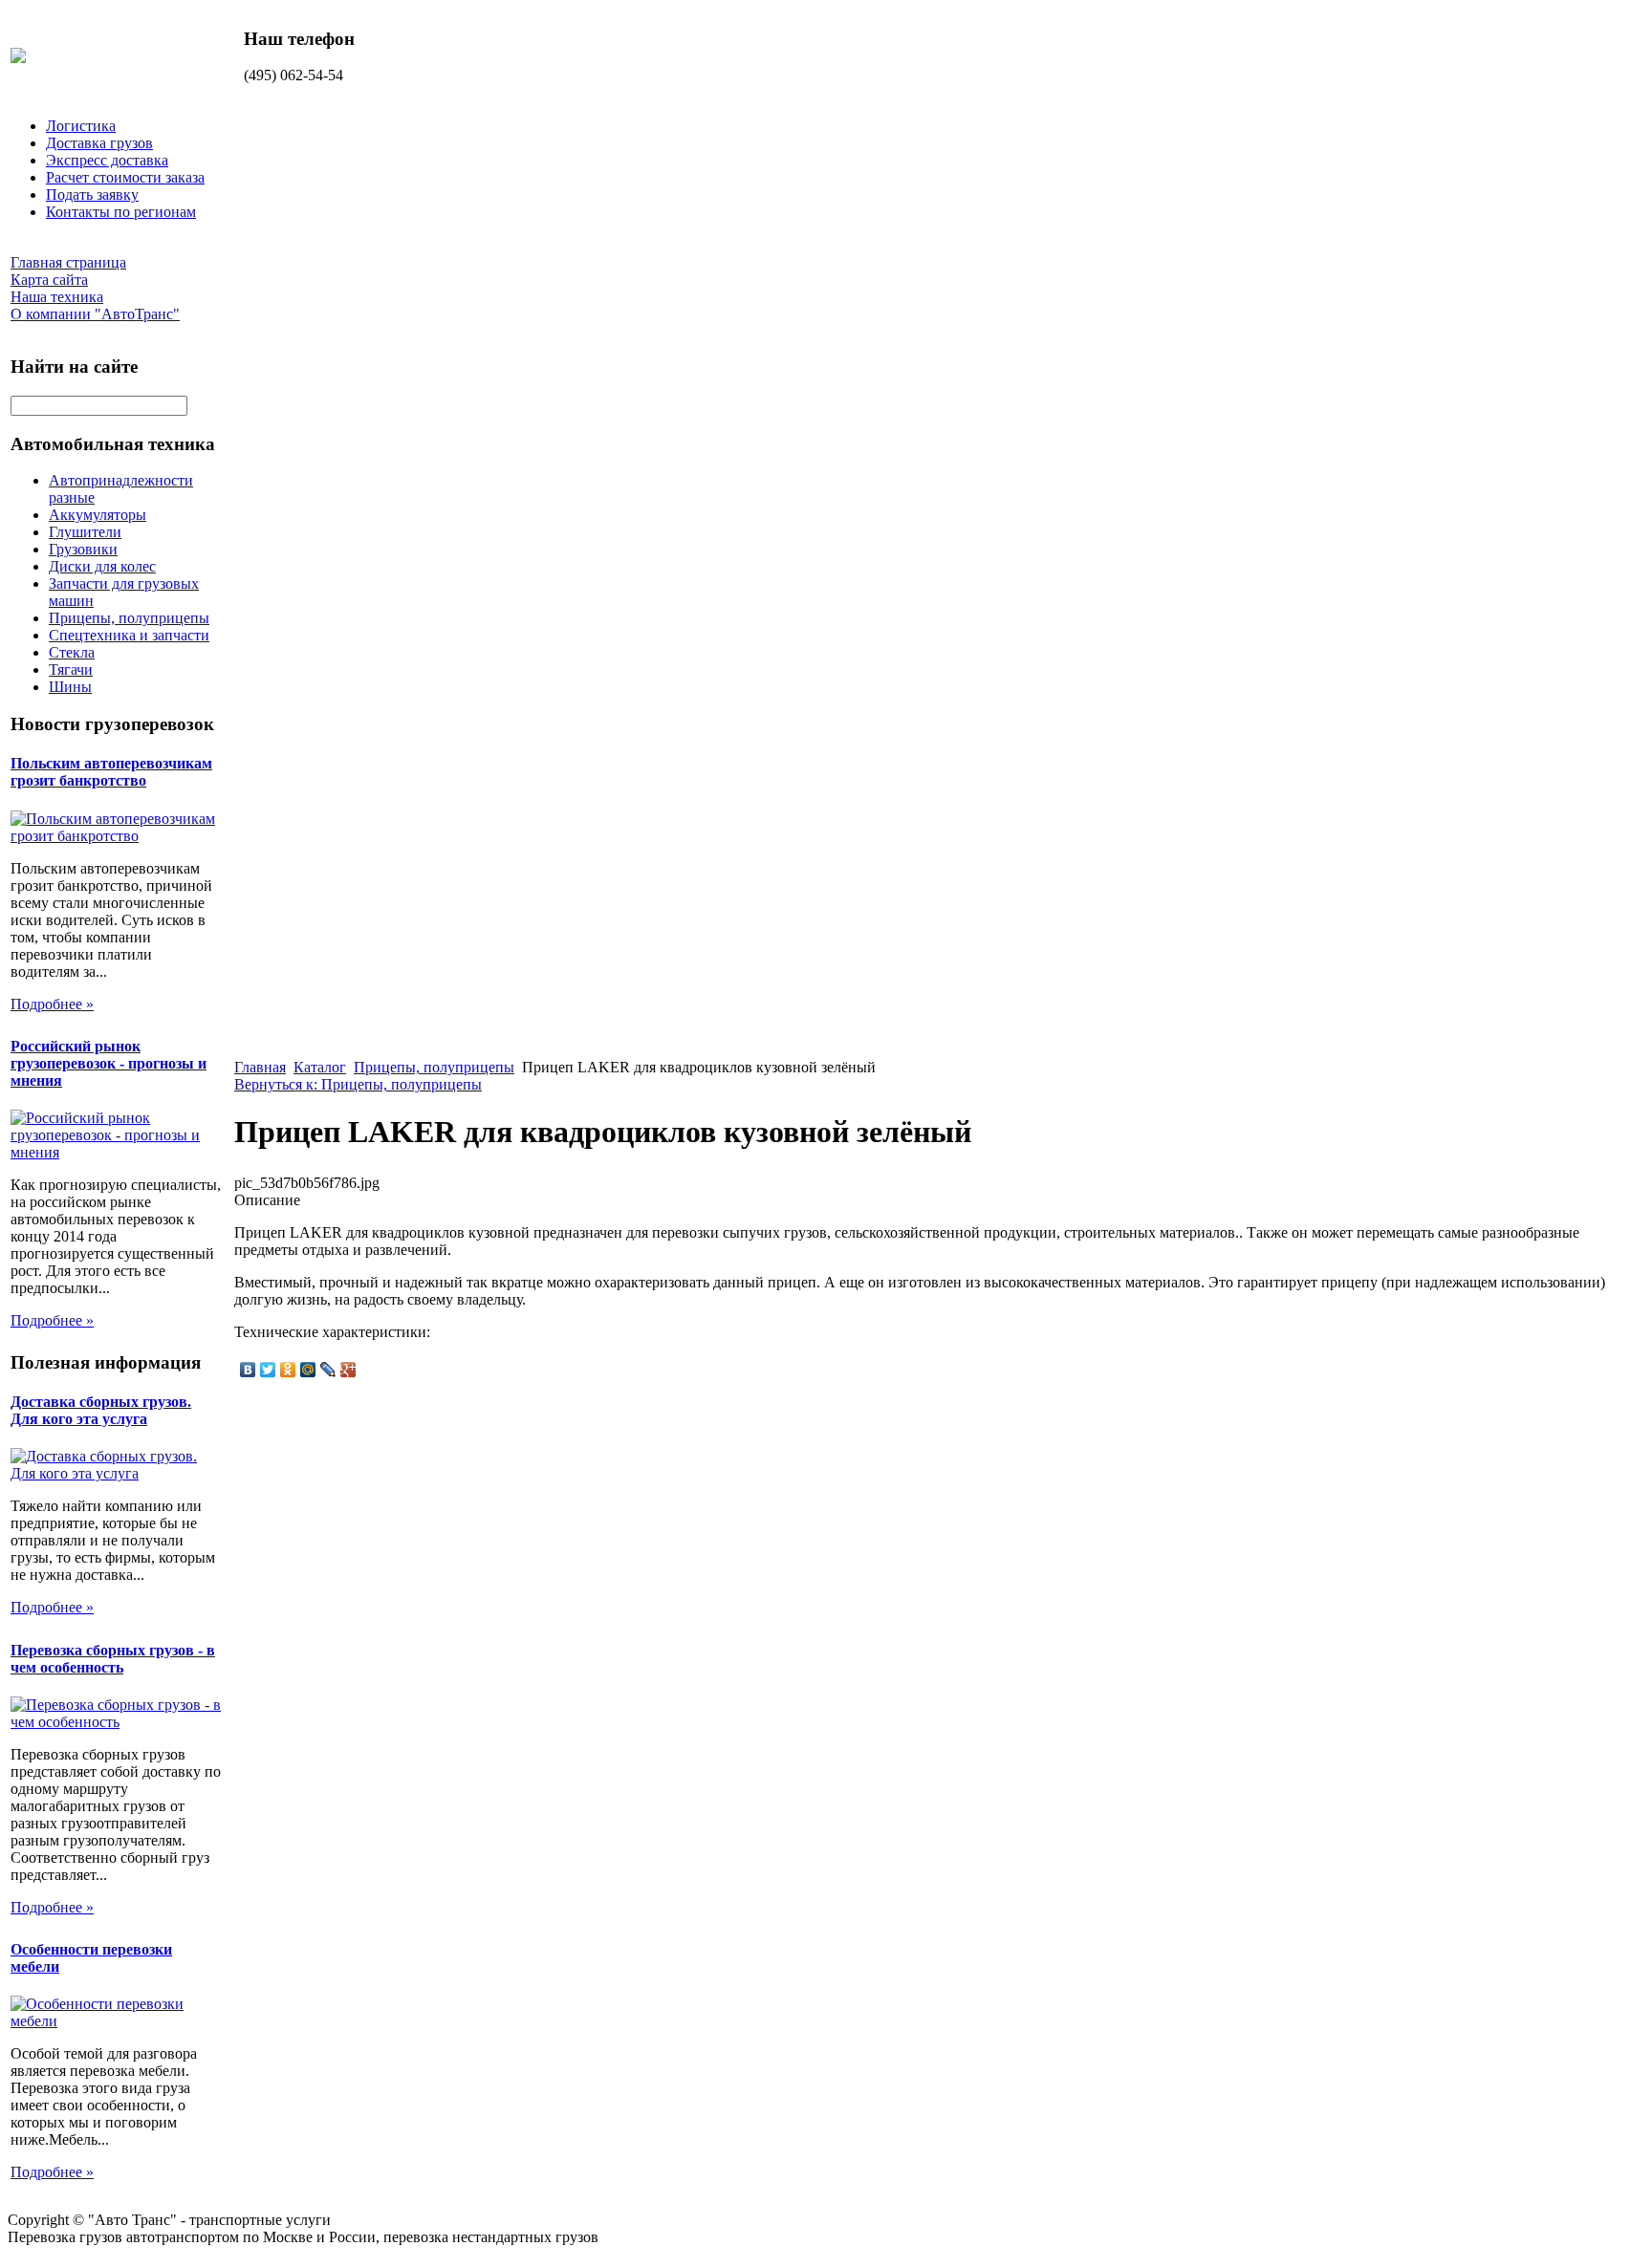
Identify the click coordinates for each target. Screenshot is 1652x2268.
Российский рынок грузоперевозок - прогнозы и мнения (109, 1063)
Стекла (72, 652)
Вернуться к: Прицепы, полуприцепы (358, 1084)
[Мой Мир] (308, 1370)
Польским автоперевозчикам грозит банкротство (111, 772)
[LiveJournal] (328, 1370)
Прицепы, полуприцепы (129, 618)
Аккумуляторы (98, 515)
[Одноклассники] (288, 1370)
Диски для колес (102, 566)
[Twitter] (268, 1370)
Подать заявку (92, 194)
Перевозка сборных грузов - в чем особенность (113, 1659)
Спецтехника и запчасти (129, 635)
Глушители (85, 532)
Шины (70, 687)
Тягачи (71, 670)
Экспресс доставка (107, 160)
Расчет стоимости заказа (125, 177)
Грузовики (83, 549)
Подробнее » (52, 1004)
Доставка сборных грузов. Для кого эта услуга (101, 1410)
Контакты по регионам (121, 212)
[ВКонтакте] (248, 1370)
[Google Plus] (348, 1370)
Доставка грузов (99, 143)
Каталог (320, 1067)
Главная (260, 1067)
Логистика (81, 126)
